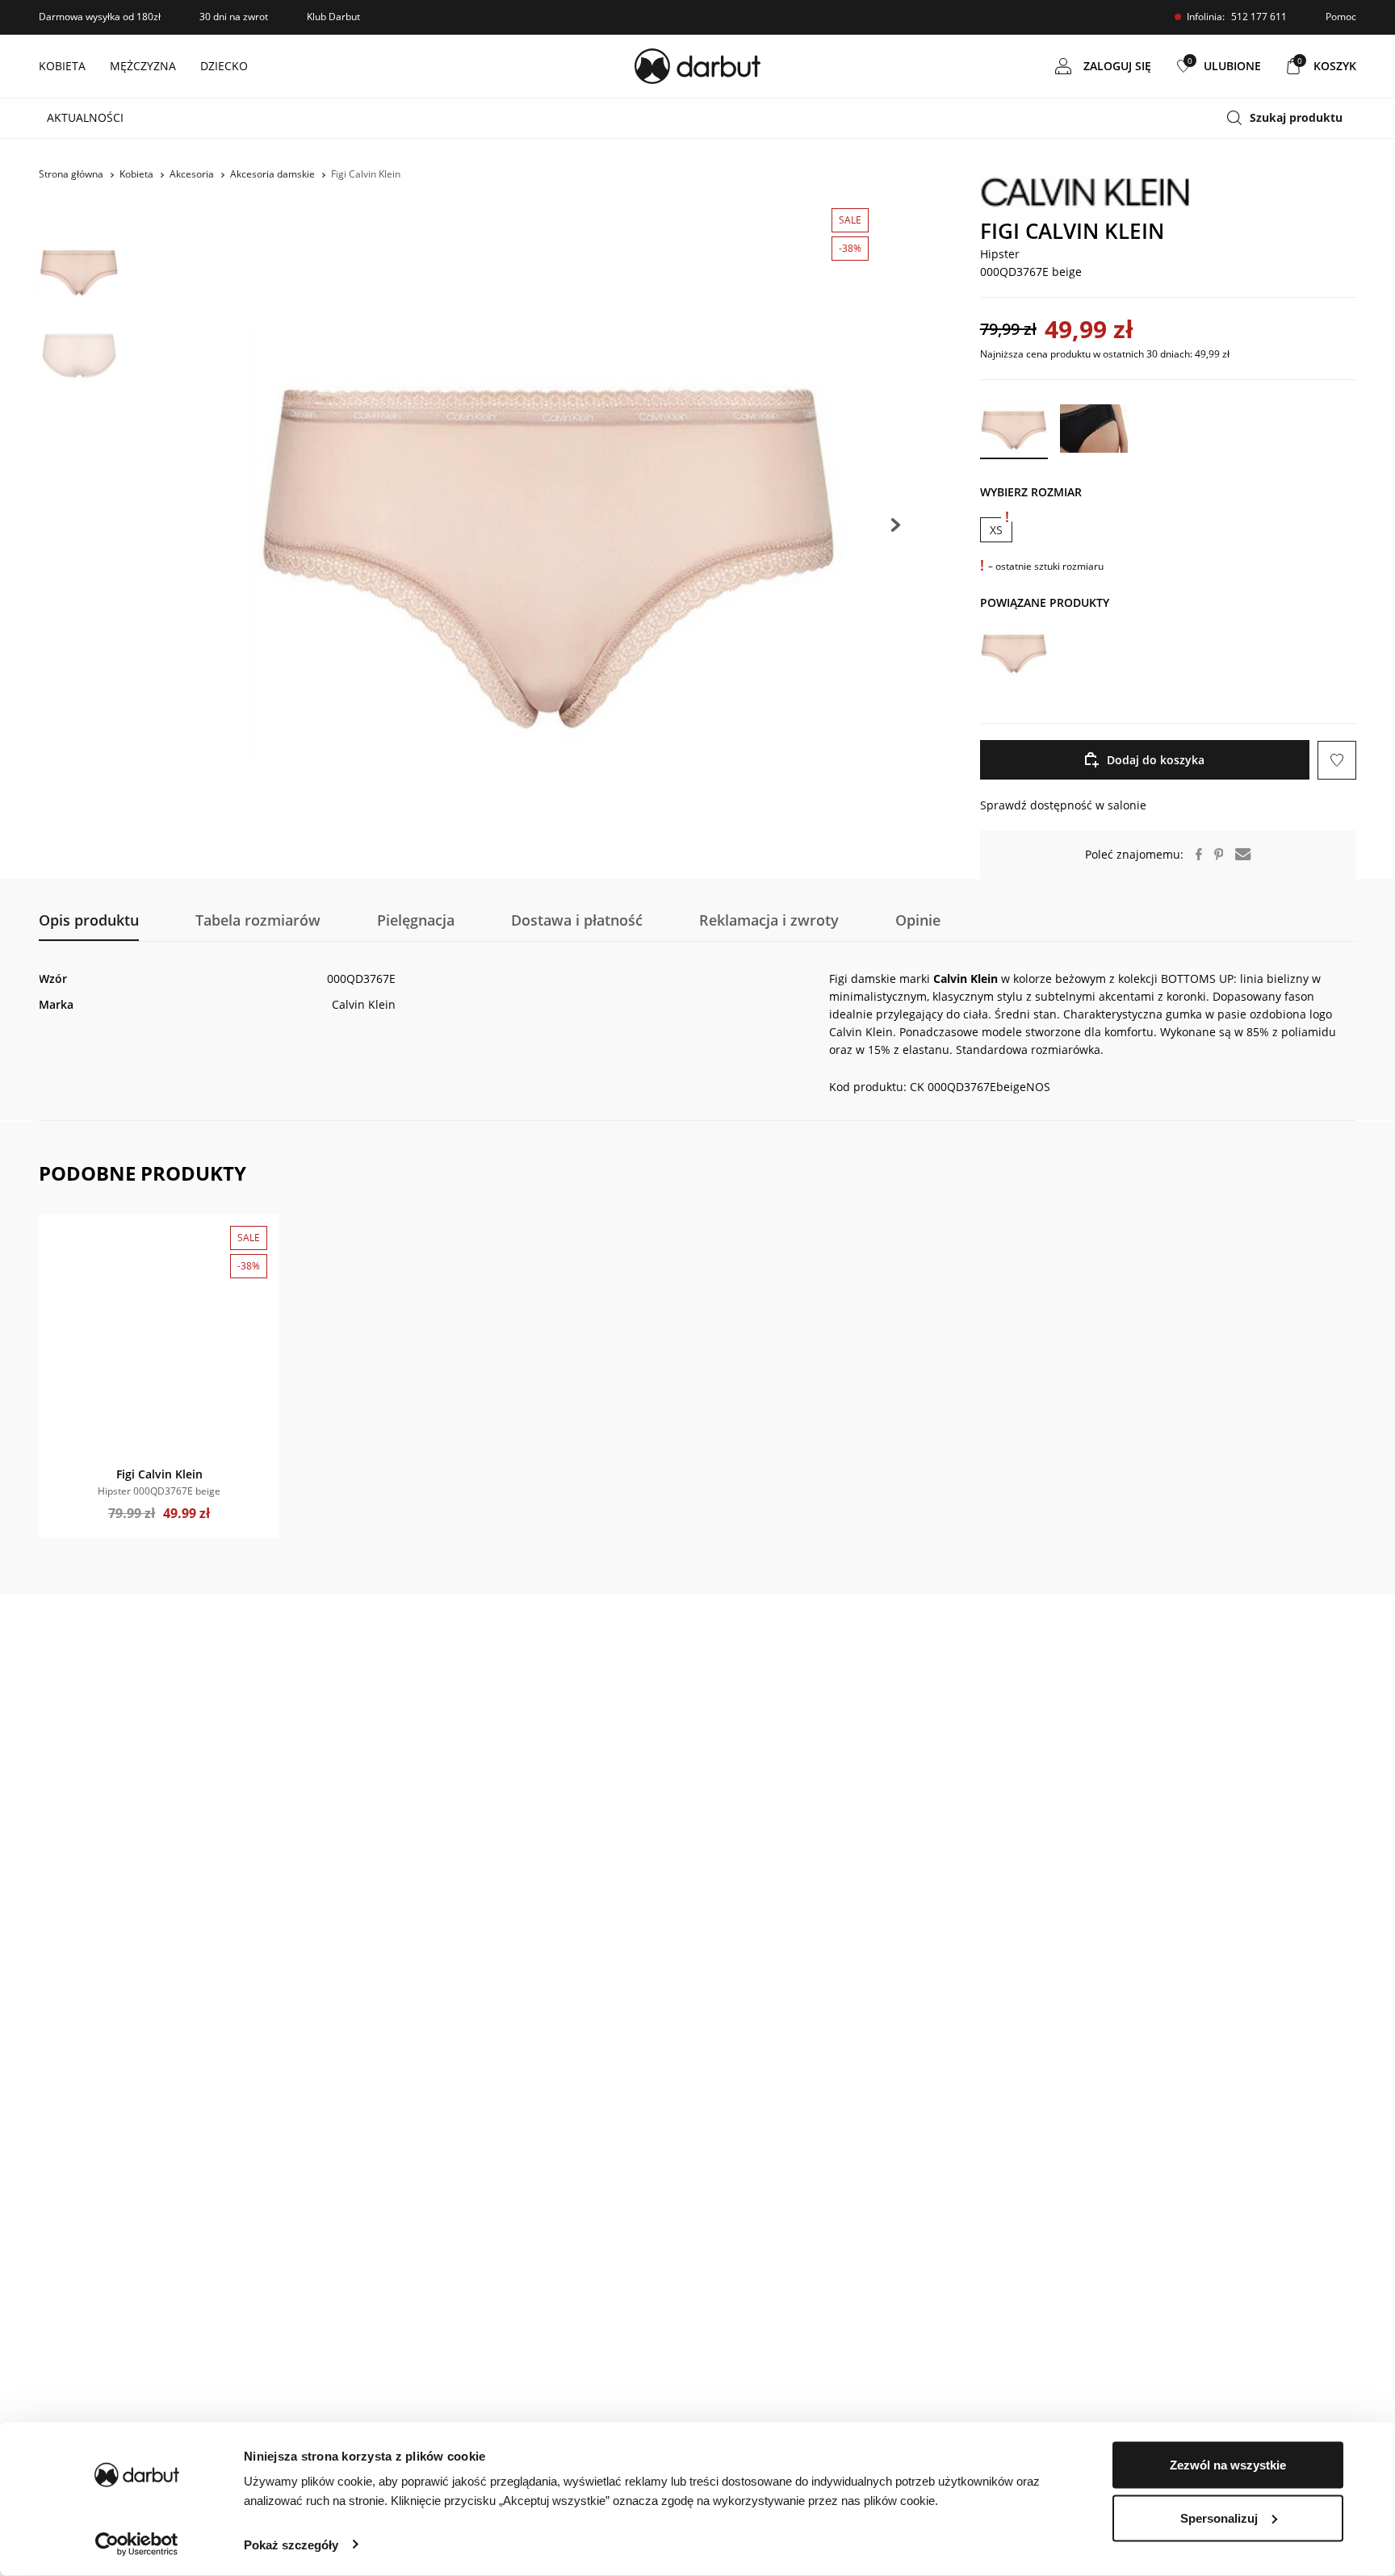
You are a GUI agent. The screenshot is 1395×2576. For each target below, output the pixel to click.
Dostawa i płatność (577, 920)
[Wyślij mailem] (1237, 855)
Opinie (918, 920)
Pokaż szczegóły (291, 2544)
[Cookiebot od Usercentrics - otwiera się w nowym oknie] (137, 2545)
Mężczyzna (143, 66)
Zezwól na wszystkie (1228, 2465)
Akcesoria (192, 174)
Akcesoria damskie (272, 174)
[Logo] (697, 66)
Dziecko (224, 66)
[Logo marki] (1168, 192)
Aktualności (85, 117)
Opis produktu (89, 920)
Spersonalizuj (1219, 2517)
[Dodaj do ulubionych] (59, 1234)
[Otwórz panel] (1292, 118)
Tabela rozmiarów (258, 920)
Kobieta (62, 66)
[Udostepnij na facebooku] (1193, 855)
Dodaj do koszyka (1156, 760)
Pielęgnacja (416, 920)
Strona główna (71, 174)
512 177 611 (1259, 17)
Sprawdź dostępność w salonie (1063, 805)
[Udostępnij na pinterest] (1213, 855)
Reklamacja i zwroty (769, 920)
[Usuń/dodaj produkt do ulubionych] (1337, 760)
